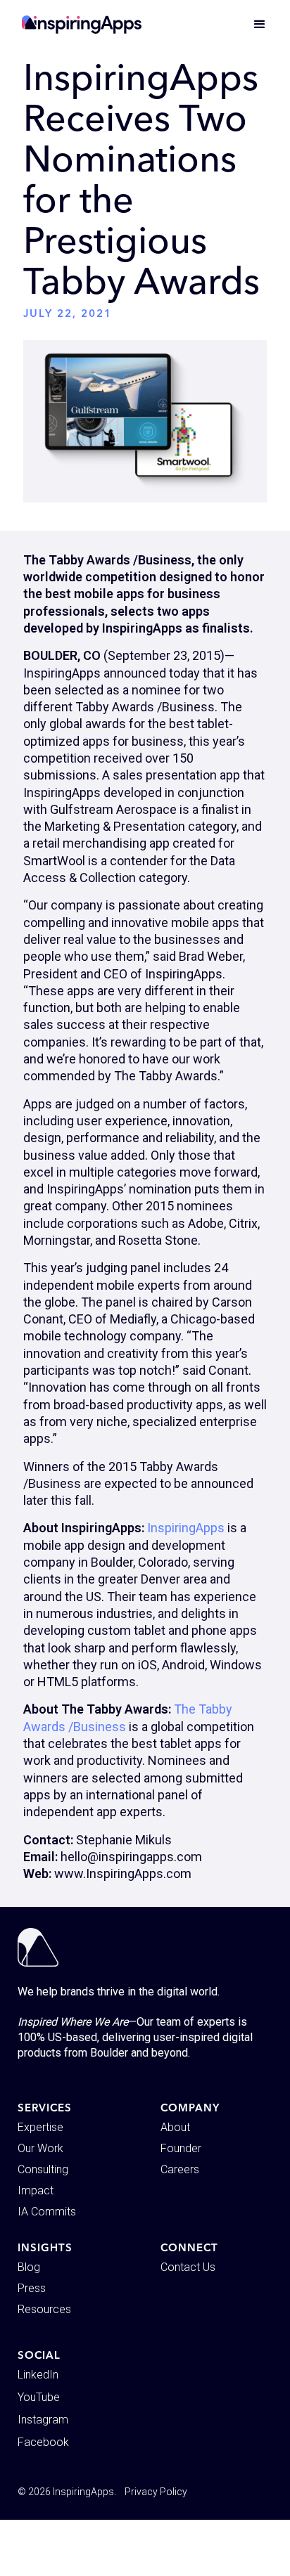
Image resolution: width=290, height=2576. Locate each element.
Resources (44, 2309)
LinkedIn (38, 2375)
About (175, 2127)
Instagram (43, 2420)
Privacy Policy (156, 2492)
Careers (180, 2169)
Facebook (43, 2442)
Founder (181, 2148)
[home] (82, 25)
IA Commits (47, 2212)
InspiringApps (186, 1528)
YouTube (39, 2397)
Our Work (40, 2148)
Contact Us (188, 2267)
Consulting (43, 2169)
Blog (29, 2267)
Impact (36, 2190)
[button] (253, 25)
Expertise (40, 2127)
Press (32, 2288)
